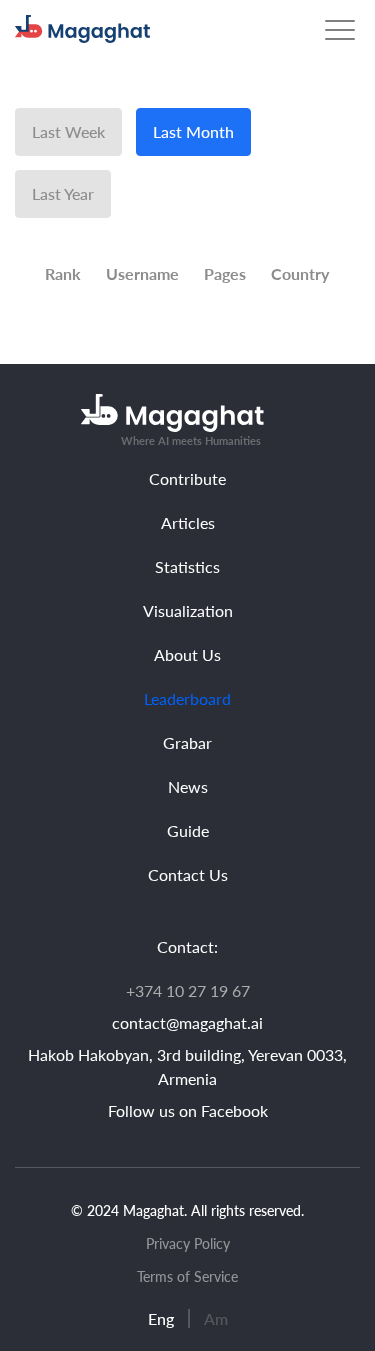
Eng (161, 1318)
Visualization (188, 610)
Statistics (187, 566)
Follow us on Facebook (188, 1110)
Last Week (68, 131)
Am (216, 1318)
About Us (187, 654)
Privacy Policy (188, 1243)
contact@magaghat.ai (187, 1022)
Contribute (187, 478)
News (188, 786)
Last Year (63, 193)
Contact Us (188, 874)
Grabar (187, 742)
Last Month (193, 131)
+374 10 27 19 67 (188, 990)
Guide (188, 830)
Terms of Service (187, 1276)
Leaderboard (187, 698)
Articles (188, 522)
